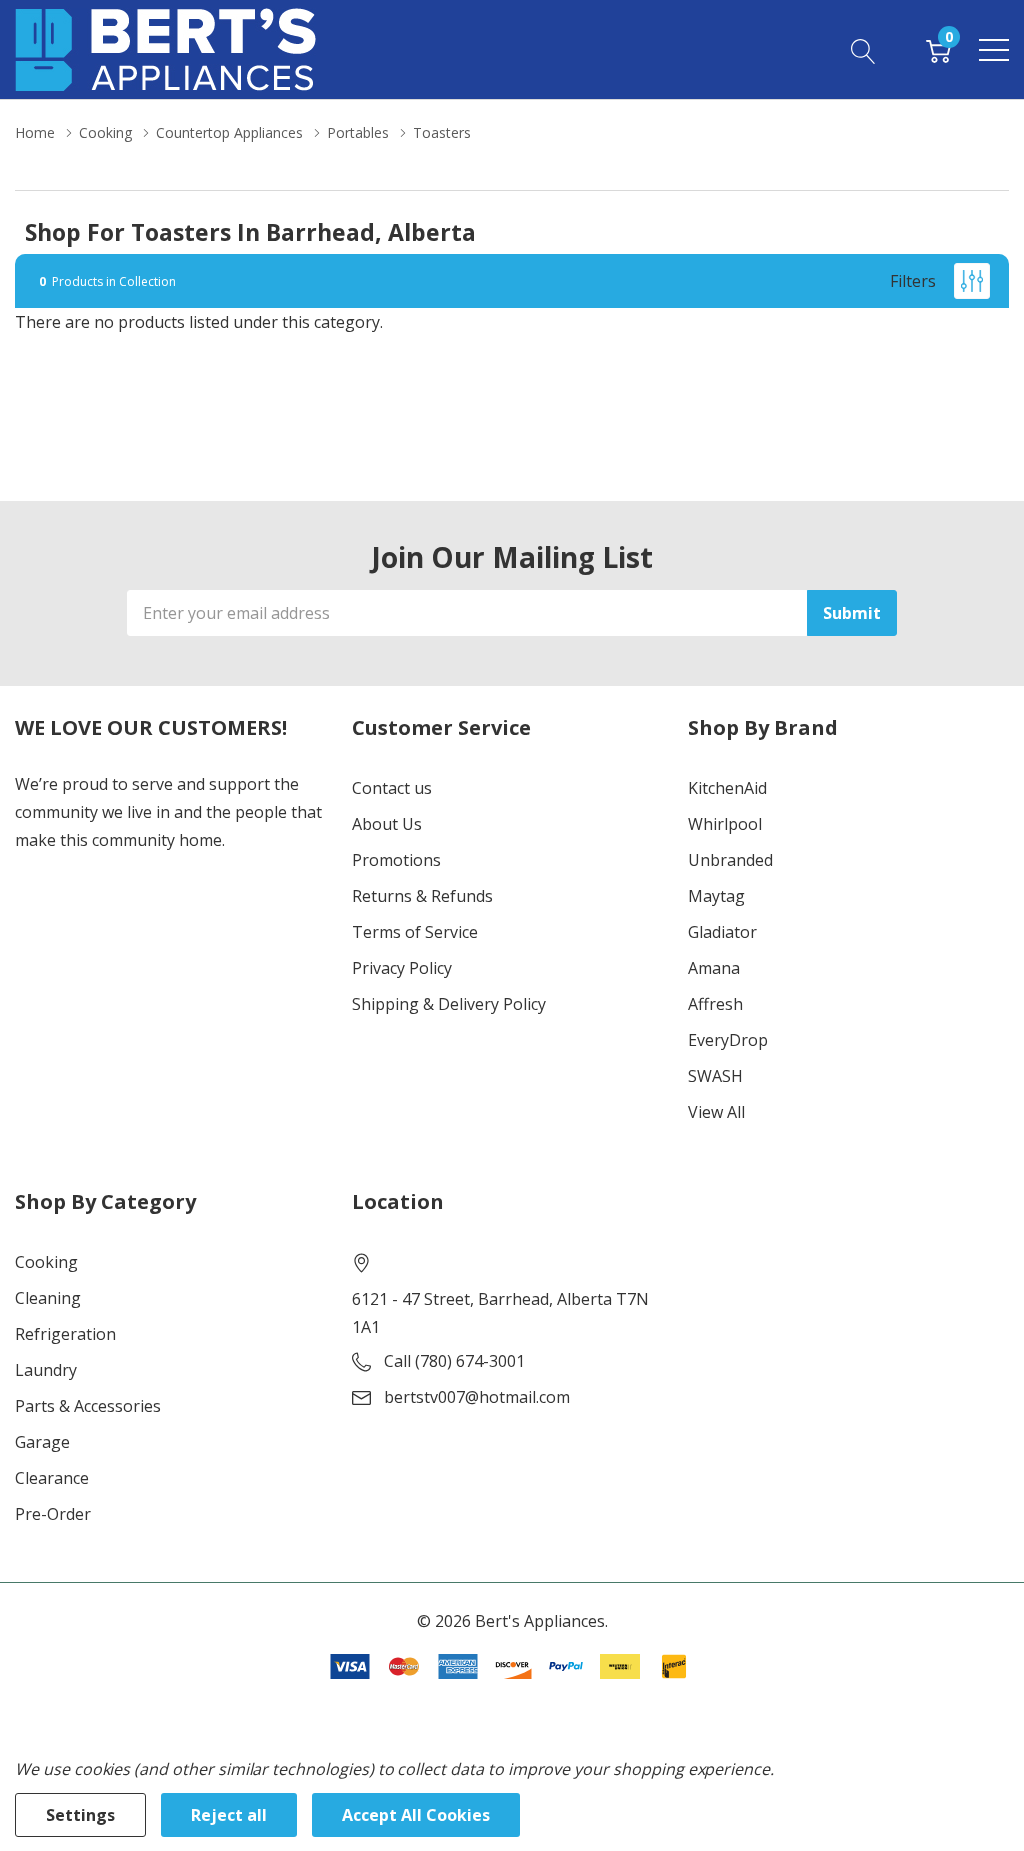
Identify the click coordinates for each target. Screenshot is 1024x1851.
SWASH (715, 1076)
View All (716, 1112)
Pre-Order (53, 1514)
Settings (80, 1815)
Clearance (52, 1478)
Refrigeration (65, 1334)
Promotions (396, 860)
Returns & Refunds (422, 896)
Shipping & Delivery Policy (449, 1004)
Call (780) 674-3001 (454, 1361)
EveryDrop (728, 1040)
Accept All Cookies (416, 1815)
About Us (387, 824)
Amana (714, 968)
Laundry (46, 1370)
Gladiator (722, 932)
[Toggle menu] (994, 50)
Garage (42, 1442)
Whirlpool (725, 824)
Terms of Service (415, 932)
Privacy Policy (402, 968)
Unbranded (730, 860)
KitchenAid (727, 788)
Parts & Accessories (88, 1406)
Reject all (229, 1815)
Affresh (715, 1004)
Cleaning (48, 1298)
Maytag (716, 896)
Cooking (46, 1262)
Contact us (392, 788)
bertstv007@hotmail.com (477, 1397)
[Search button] (863, 49)
